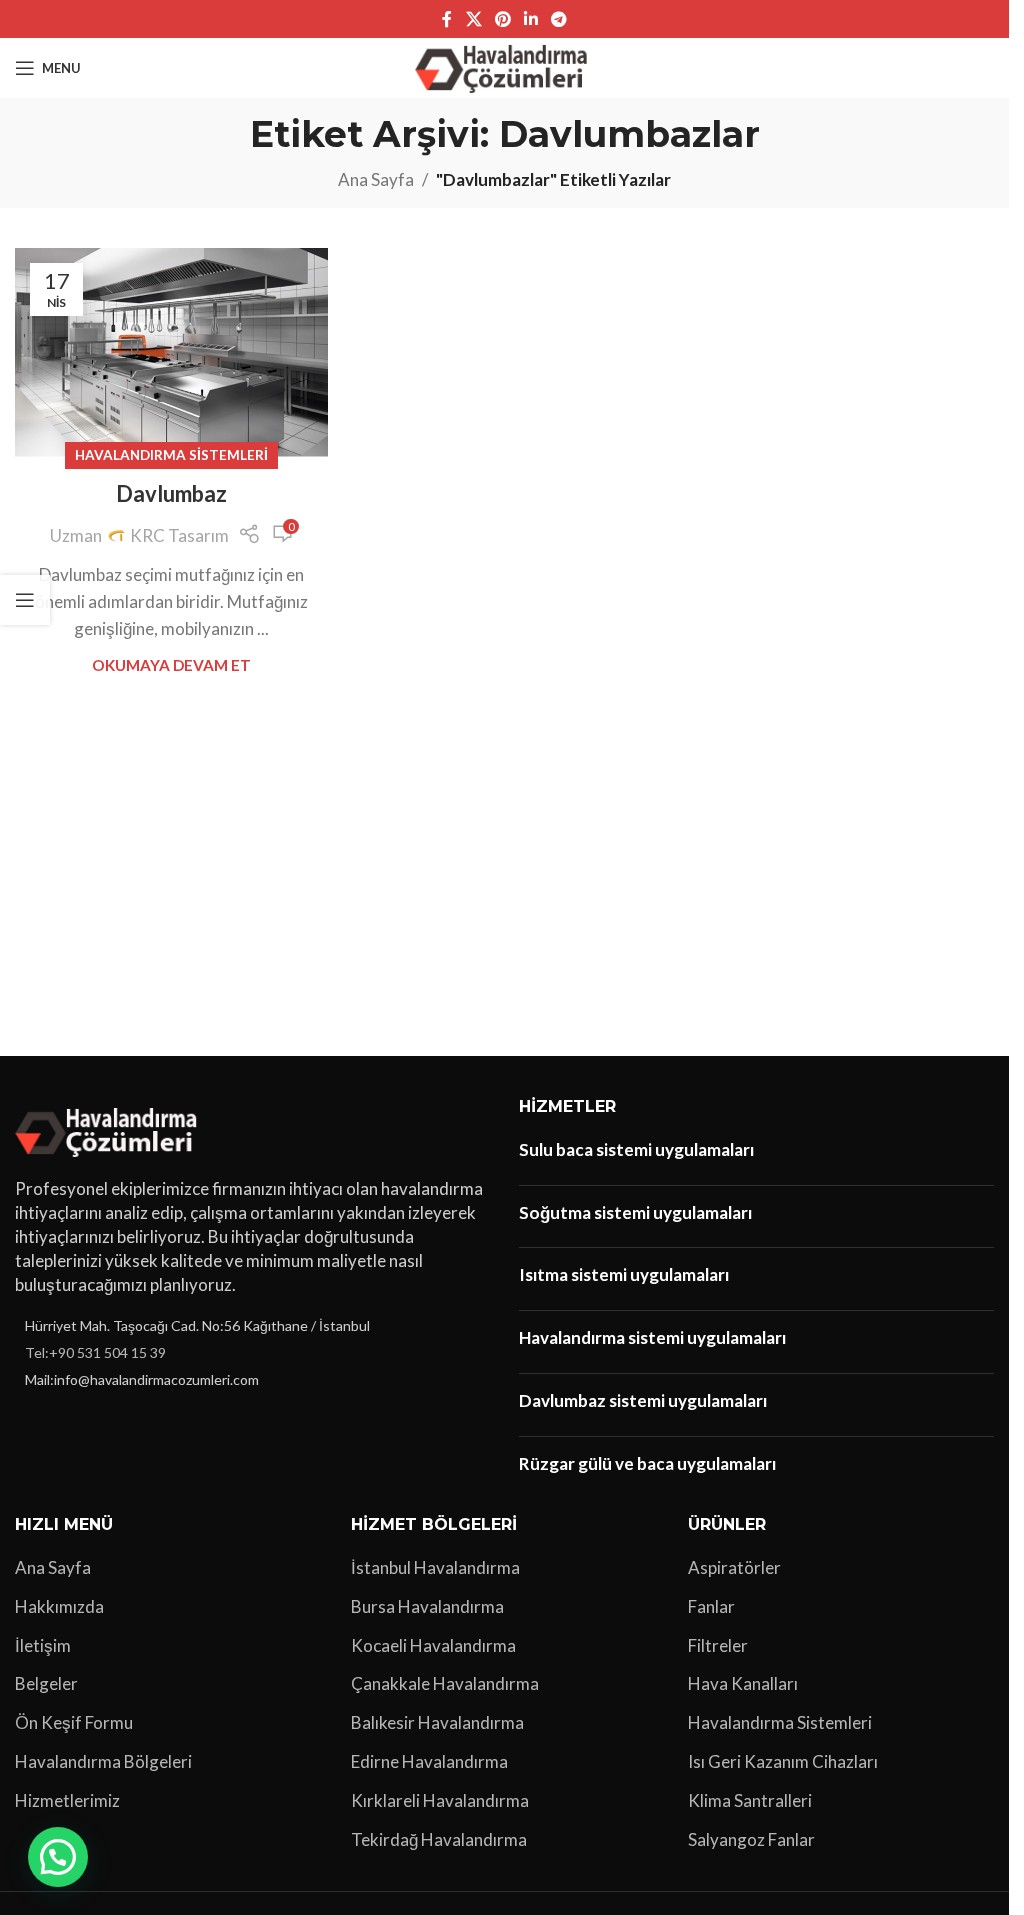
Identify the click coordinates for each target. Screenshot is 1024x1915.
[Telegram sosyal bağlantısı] (559, 19)
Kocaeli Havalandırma (433, 1645)
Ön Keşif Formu (74, 1722)
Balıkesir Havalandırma (437, 1722)
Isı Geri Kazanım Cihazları (783, 1761)
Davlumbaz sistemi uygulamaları (643, 1400)
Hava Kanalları (743, 1683)
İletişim (43, 1645)
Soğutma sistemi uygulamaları (635, 1212)
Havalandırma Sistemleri (171, 455)
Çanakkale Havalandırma (445, 1683)
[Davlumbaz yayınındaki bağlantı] (171, 352)
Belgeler (46, 1683)
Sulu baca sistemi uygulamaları (636, 1149)
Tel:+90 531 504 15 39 (95, 1352)
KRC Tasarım (179, 535)
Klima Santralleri (750, 1800)
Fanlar (711, 1606)
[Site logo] (504, 65)
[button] (58, 1857)
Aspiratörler (734, 1567)
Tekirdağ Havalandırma (439, 1839)
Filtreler (718, 1645)
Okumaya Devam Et (171, 665)
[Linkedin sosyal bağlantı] (531, 19)
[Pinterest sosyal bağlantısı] (502, 19)
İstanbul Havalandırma (435, 1567)
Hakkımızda (59, 1606)
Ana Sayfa (376, 179)
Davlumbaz (171, 493)
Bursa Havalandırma (427, 1606)
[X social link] (473, 19)
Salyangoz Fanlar (751, 1839)
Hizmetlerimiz (67, 1800)
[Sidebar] (25, 600)
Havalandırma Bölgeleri (103, 1761)
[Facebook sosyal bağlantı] (447, 19)
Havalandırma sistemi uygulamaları (652, 1337)
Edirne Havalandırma (429, 1761)
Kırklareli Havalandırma (440, 1800)
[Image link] (109, 1129)
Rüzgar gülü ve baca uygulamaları (647, 1463)
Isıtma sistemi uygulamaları (624, 1274)
